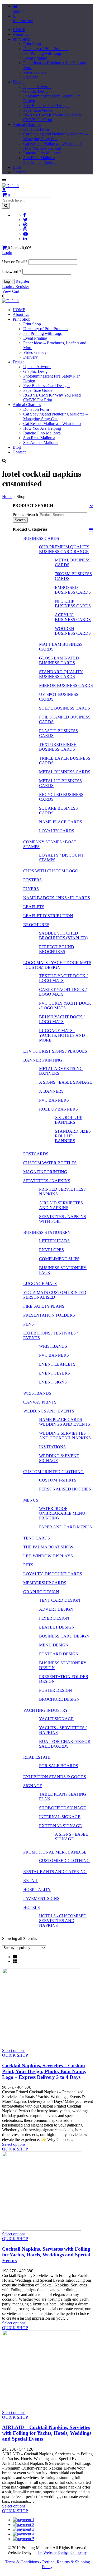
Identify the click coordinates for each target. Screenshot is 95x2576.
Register (22, 281)
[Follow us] (25, 220)
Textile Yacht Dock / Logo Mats (63, 978)
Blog (17, 167)
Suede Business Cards (65, 708)
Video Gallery (35, 72)
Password (12, 272)
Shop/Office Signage (63, 1808)
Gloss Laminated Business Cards (59, 660)
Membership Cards (45, 1583)
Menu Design (54, 1645)
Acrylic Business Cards (73, 617)
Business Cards (41, 538)
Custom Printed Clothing (53, 1472)
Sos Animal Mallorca (41, 162)
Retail (31, 1881)
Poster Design (56, 1690)
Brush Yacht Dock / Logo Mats (62, 1019)
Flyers (31, 889)
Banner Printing (43, 1060)
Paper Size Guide (38, 110)
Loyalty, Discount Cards (53, 1574)
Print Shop (22, 39)
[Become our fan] (25, 215)
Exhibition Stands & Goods (55, 1777)
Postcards (36, 1154)
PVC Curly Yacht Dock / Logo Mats (65, 1006)
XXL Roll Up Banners (69, 1120)
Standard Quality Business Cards (61, 674)
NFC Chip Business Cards (73, 603)
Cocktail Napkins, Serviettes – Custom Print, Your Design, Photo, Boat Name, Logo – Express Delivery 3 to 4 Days (44, 2071)
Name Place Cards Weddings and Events (65, 1422)
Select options (14, 2050)
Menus (31, 1500)
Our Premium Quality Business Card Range (64, 549)
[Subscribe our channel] (26, 234)
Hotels (32, 1907)
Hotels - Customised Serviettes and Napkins (63, 1921)
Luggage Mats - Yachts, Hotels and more (62, 1035)
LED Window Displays (48, 1556)
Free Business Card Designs (47, 106)
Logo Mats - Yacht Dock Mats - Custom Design (57, 965)
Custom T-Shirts (58, 1480)
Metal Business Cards (65, 772)
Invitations (52, 1447)
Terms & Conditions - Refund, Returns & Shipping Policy (47, 2564)
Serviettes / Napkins (47, 1181)
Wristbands (53, 1346)
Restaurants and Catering (55, 1872)
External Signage (60, 1826)
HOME (19, 30)
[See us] (25, 239)
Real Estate (37, 1757)
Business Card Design (64, 1636)
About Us (21, 34)
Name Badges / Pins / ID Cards (57, 898)
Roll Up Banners (58, 1109)
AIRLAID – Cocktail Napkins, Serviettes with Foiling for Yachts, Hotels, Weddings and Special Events (47, 2433)
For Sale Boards (59, 1766)
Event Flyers (54, 1373)
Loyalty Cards (57, 831)
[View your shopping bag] (5, 248)
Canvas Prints (40, 1402)
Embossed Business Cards (73, 590)
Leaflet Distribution (48, 916)
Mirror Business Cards (66, 685)
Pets (28, 1565)
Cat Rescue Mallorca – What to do (52, 143)
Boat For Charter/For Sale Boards (65, 1744)
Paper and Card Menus (65, 1527)
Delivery (30, 77)
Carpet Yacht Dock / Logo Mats (63, 992)
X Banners (51, 1091)
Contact (19, 172)
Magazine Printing (45, 1172)
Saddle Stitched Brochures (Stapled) (63, 935)
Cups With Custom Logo (51, 871)
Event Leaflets (57, 1364)
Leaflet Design (57, 1627)
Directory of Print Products (46, 49)
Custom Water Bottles (50, 1163)
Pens (28, 1324)
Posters (32, 880)
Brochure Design (59, 1699)
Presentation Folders (49, 1315)
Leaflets (34, 907)
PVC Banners (54, 1100)
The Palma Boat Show (48, 1547)
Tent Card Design (60, 1600)
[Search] (6, 206)
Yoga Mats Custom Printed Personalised (55, 1295)
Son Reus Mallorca (39, 158)
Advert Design (56, 1609)
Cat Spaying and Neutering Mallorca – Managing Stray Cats (55, 136)
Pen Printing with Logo (43, 53)
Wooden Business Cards (73, 631)
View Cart (11, 291)
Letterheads (54, 1241)
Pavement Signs (41, 1898)
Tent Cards (37, 1538)
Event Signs (53, 1382)
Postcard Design (59, 1654)
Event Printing (35, 58)
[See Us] (25, 225)
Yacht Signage (56, 1719)
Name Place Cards (61, 822)
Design (19, 82)
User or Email (15, 262)
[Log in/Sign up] (4, 190)
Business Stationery (47, 1232)
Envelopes (51, 1250)
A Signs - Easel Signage (66, 1082)
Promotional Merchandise (55, 1852)
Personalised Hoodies (65, 1489)
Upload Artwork (37, 87)
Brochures (36, 925)
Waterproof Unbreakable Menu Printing (62, 1513)
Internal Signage (60, 1817)
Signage (33, 1786)
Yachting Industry (46, 1710)
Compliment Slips (59, 1259)
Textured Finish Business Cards (58, 747)
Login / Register (16, 287)
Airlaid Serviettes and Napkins (61, 1205)
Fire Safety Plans (44, 1306)
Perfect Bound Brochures (57, 949)
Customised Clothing (64, 1861)
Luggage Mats (40, 1284)
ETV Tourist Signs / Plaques (55, 1051)
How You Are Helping (42, 148)
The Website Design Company (61, 2552)
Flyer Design (54, 1618)
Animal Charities (27, 124)
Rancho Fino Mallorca (42, 153)
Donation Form (36, 129)
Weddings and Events (49, 1411)
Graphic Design (36, 91)
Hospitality (37, 1890)
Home (7, 497)
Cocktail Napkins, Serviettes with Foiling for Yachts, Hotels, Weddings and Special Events (46, 2255)
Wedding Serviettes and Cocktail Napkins (65, 1436)
